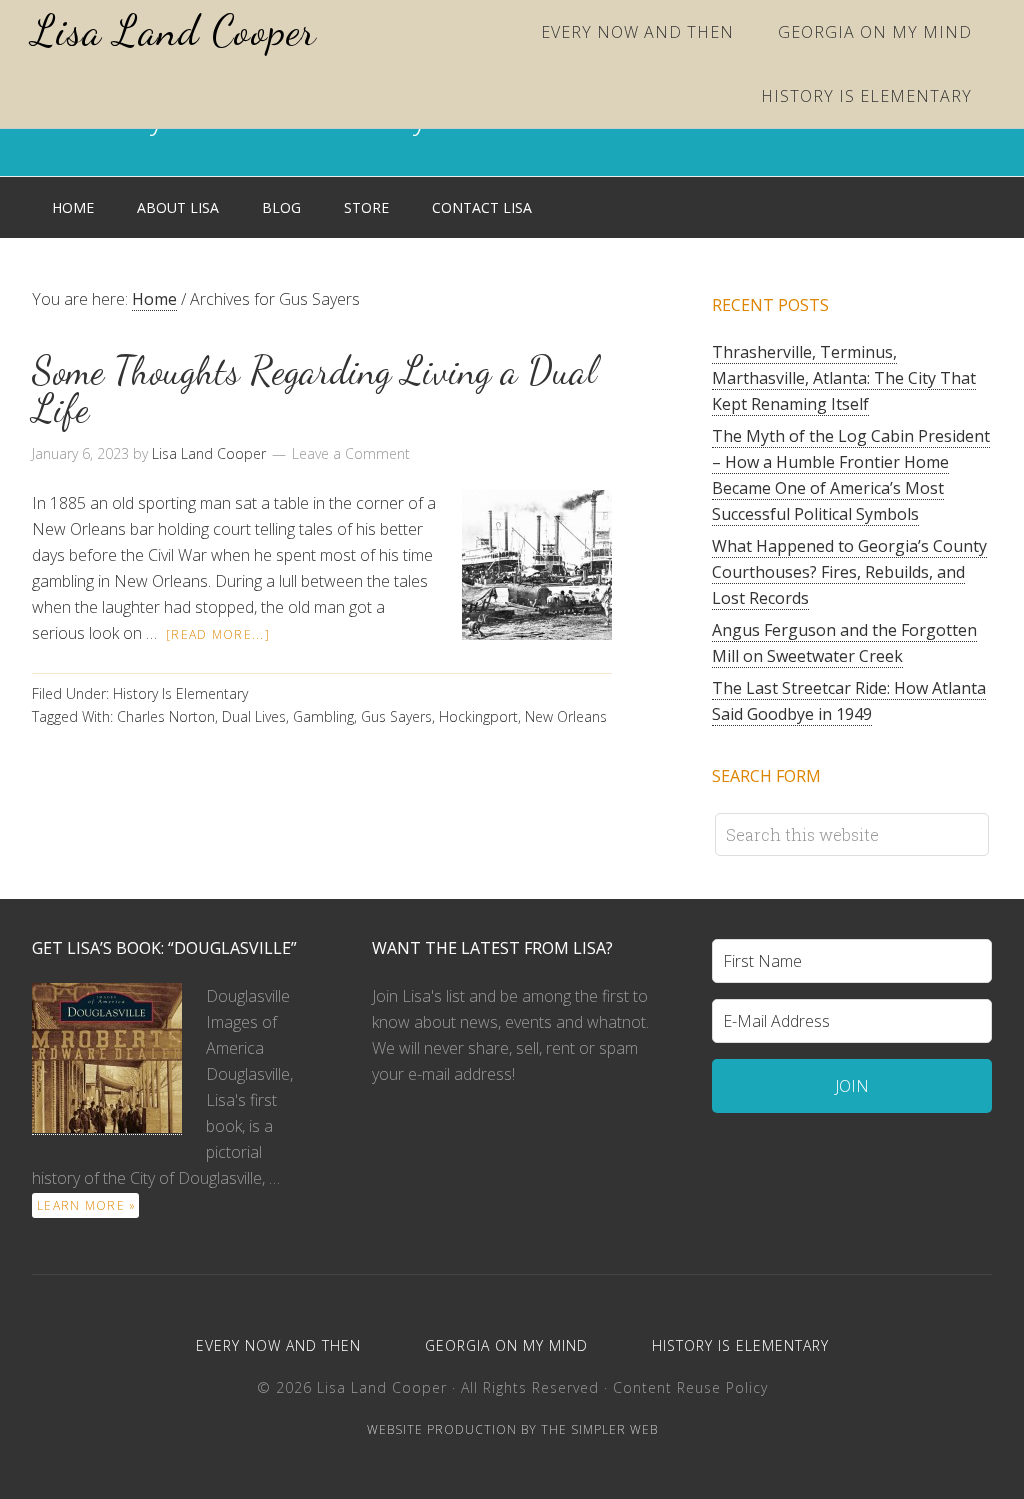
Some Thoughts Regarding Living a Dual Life (314, 390)
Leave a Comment (351, 453)
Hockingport (478, 716)
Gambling (323, 716)
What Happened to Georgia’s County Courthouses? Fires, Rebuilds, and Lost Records (849, 572)
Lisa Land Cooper (174, 30)
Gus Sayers (396, 716)
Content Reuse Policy (690, 1387)
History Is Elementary (180, 693)
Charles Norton (166, 716)
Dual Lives (254, 716)
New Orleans (566, 716)
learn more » (86, 1205)
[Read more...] (218, 634)
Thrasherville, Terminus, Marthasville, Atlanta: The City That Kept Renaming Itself (844, 378)
